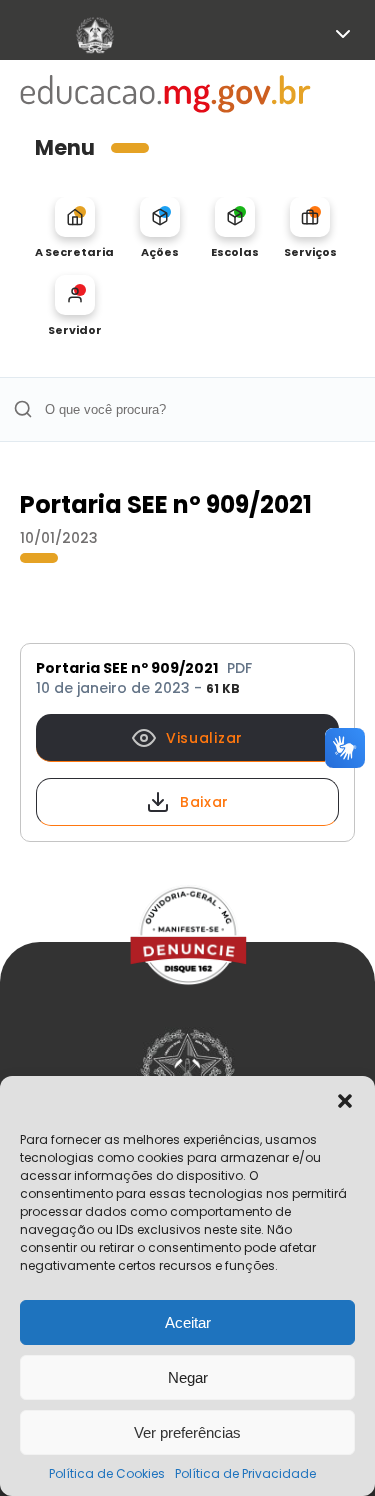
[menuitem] (74, 228)
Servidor (75, 329)
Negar (188, 1377)
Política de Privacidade (245, 1473)
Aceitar (188, 1322)
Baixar (204, 802)
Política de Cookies (107, 1473)
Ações (160, 251)
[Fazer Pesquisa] (22, 409)
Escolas (235, 251)
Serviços (310, 251)
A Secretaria (74, 251)
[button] (345, 1101)
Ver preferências (187, 1432)
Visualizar (204, 738)
